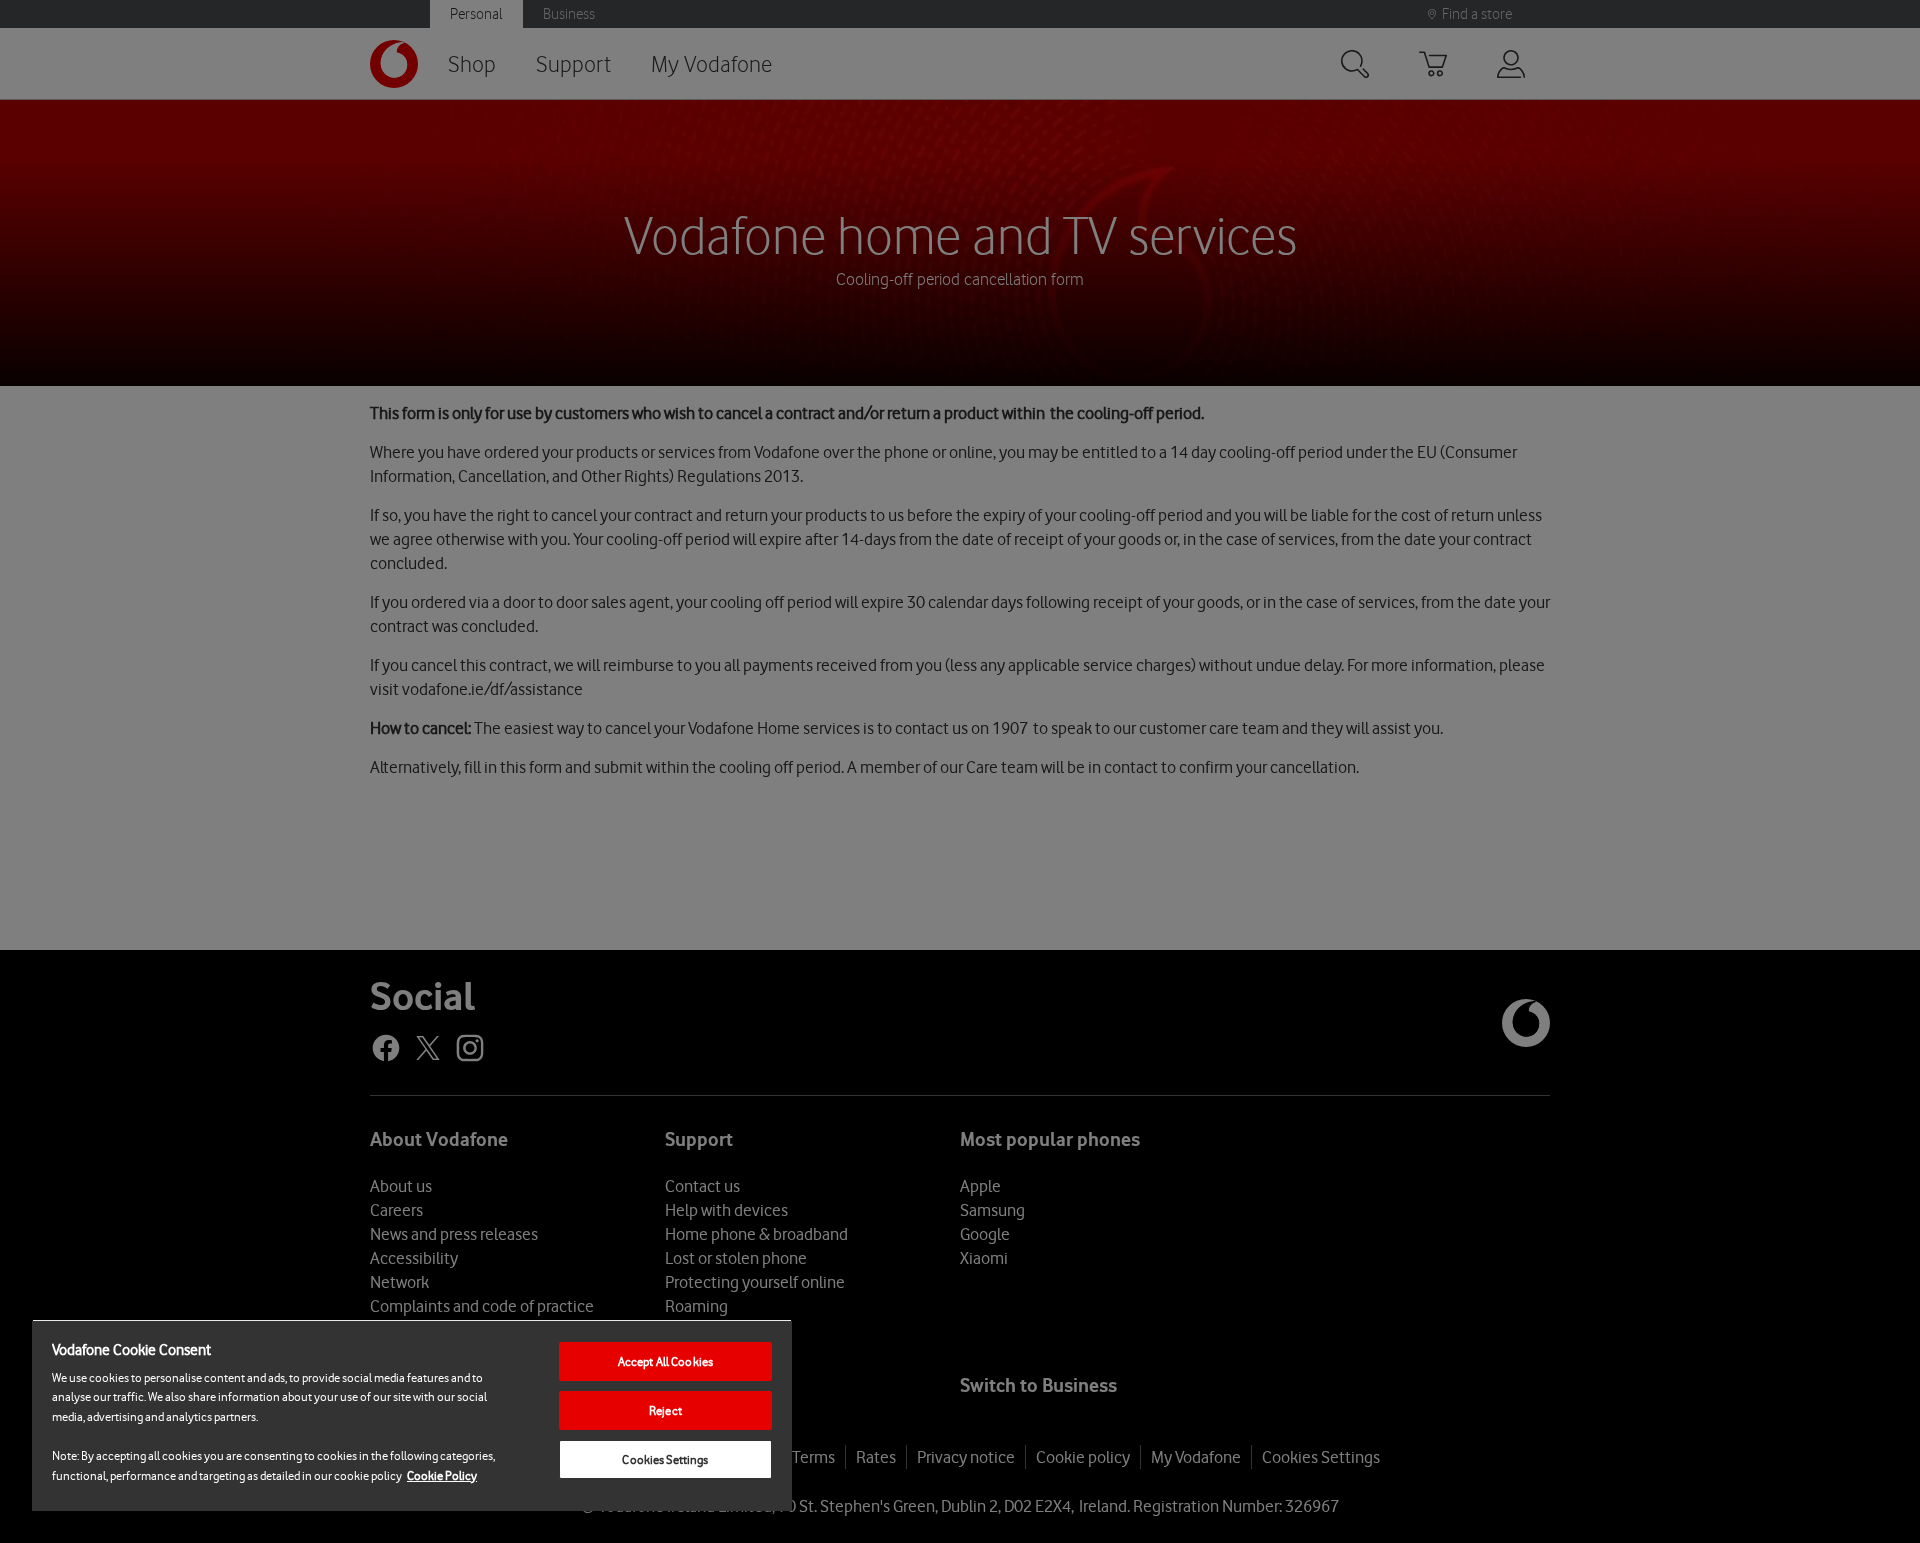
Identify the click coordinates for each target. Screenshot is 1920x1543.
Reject (665, 1410)
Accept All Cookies (665, 1361)
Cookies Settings (665, 1459)
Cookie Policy (442, 1475)
